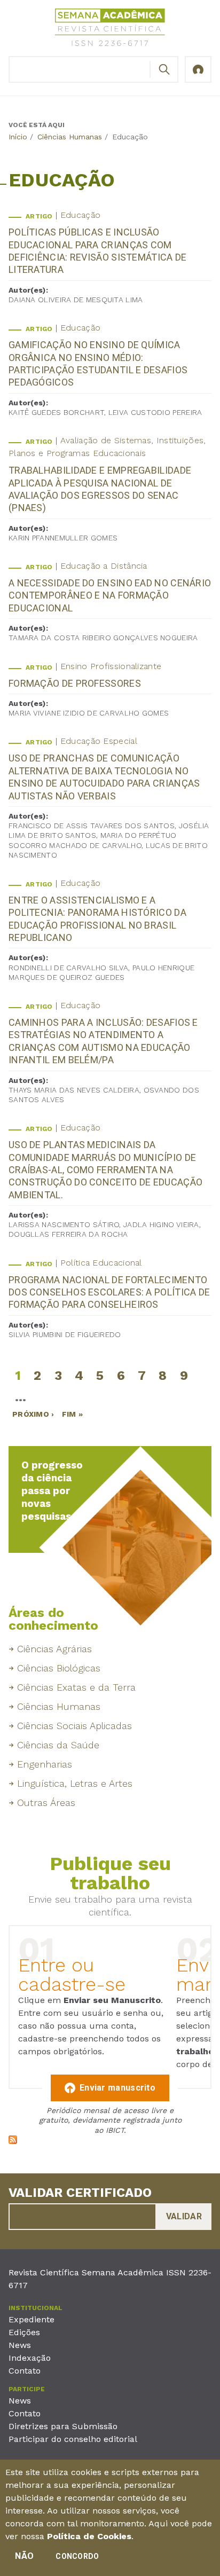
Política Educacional (101, 1263)
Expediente (32, 2319)
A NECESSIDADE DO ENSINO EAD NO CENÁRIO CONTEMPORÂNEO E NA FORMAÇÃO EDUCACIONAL (110, 595)
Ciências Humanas (70, 137)
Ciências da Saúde (58, 1745)
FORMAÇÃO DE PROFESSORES (75, 683)
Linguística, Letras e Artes (75, 1783)
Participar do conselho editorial (73, 2439)
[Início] (110, 29)
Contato (25, 2371)
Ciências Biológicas (59, 1668)
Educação (80, 215)
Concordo (77, 2556)
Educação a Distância (104, 566)
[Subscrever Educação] (13, 2141)
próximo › (33, 1414)
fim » (73, 1414)
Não (24, 2556)
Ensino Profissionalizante (111, 666)
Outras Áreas (46, 1803)
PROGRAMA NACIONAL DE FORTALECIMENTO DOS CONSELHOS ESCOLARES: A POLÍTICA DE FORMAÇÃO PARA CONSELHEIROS (109, 1292)
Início (18, 137)
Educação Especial (99, 741)
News (20, 2345)
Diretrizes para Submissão (63, 2426)
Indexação (30, 2358)
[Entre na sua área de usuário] (198, 69)
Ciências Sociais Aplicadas (74, 1726)
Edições (24, 2332)
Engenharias (45, 1764)
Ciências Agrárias (54, 1649)
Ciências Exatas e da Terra (76, 1687)
